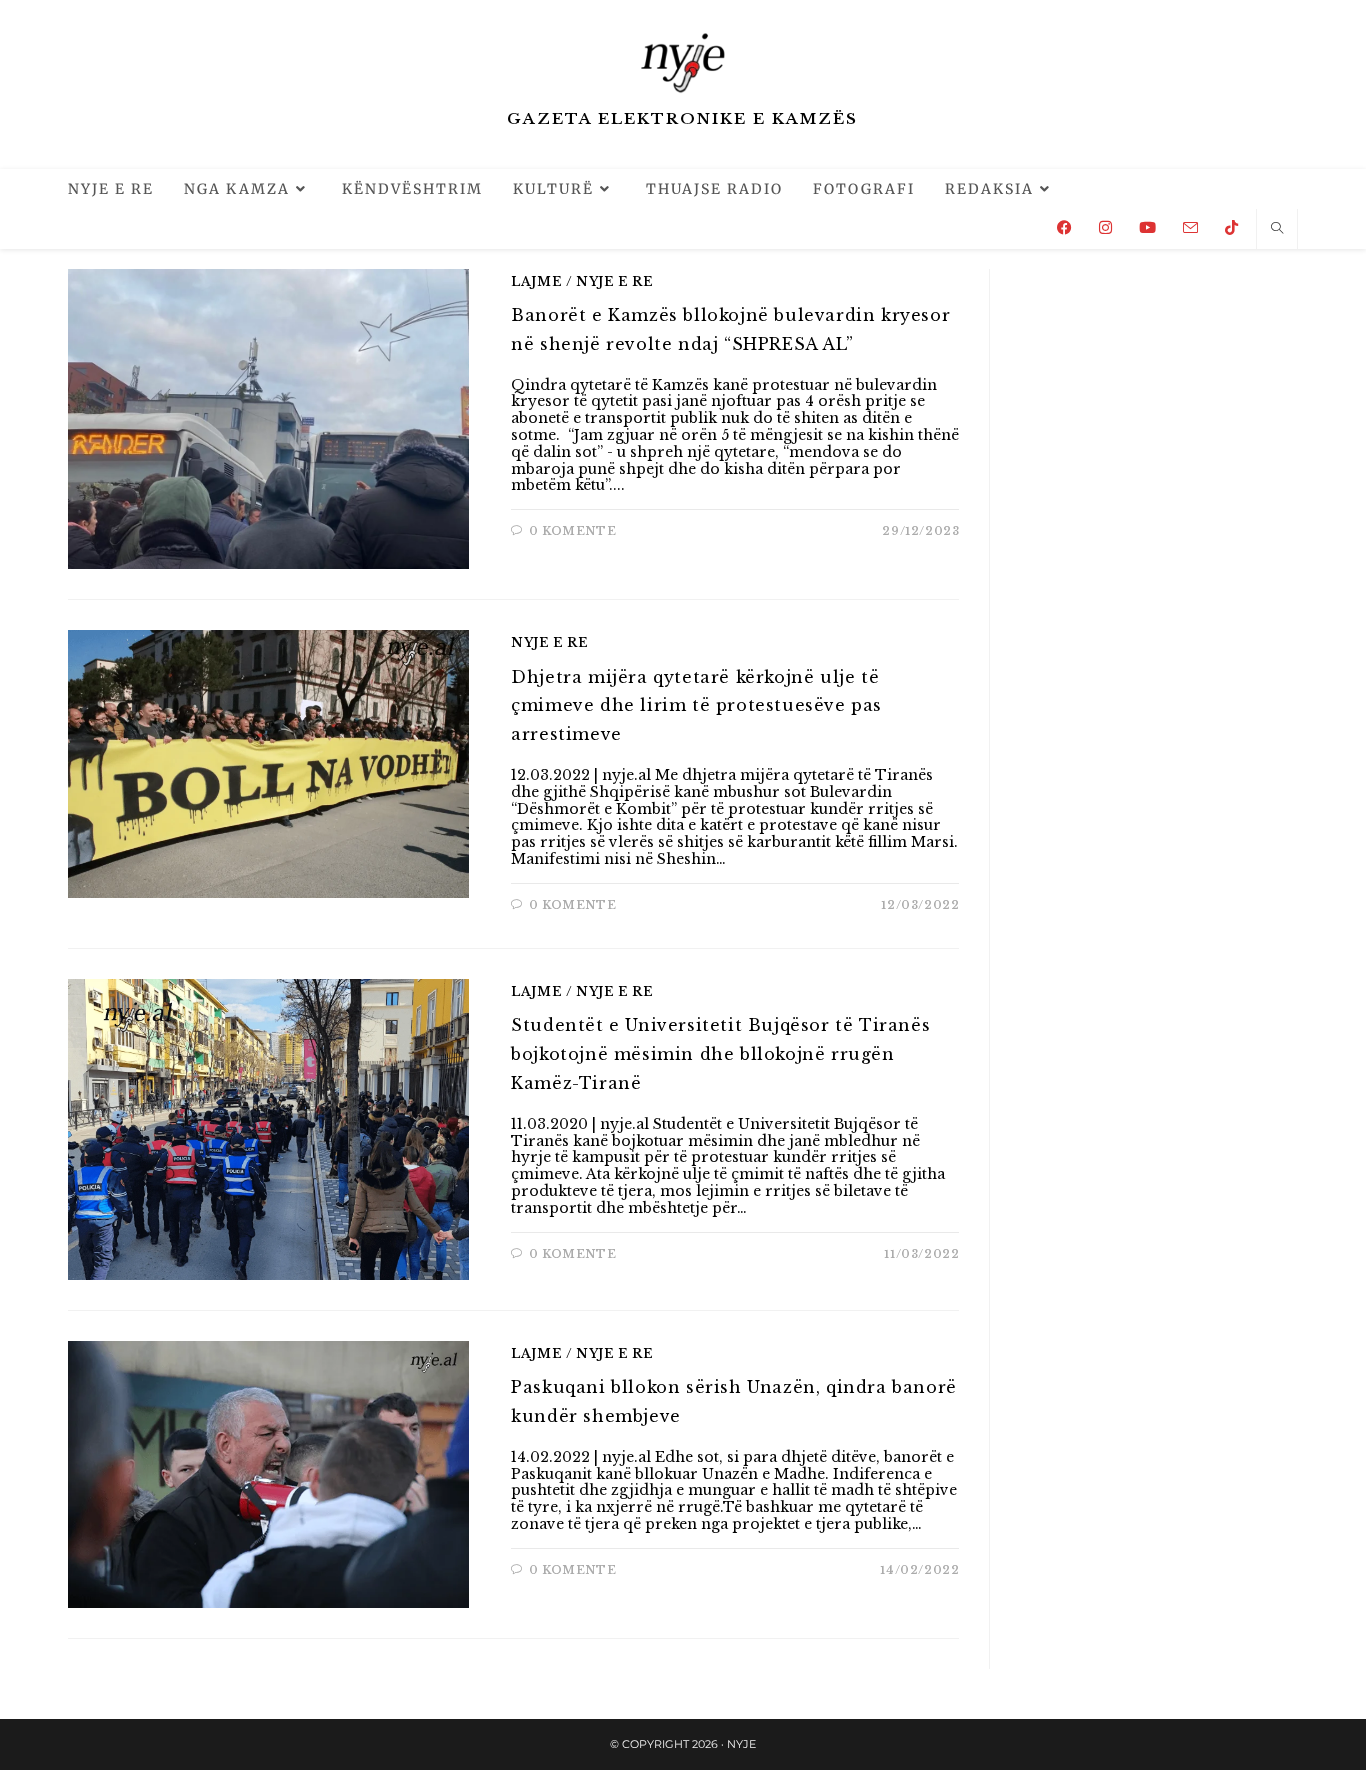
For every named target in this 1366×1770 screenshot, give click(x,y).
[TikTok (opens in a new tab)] (1231, 227)
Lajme (536, 281)
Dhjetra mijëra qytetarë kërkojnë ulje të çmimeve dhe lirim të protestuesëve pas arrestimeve (696, 706)
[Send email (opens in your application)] (1190, 228)
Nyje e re (614, 281)
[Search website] (1277, 229)
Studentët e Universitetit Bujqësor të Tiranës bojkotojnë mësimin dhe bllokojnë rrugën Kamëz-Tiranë (720, 1054)
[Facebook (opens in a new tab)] (1064, 227)
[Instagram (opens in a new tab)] (1105, 227)
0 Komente (572, 531)
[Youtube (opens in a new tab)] (1147, 227)
